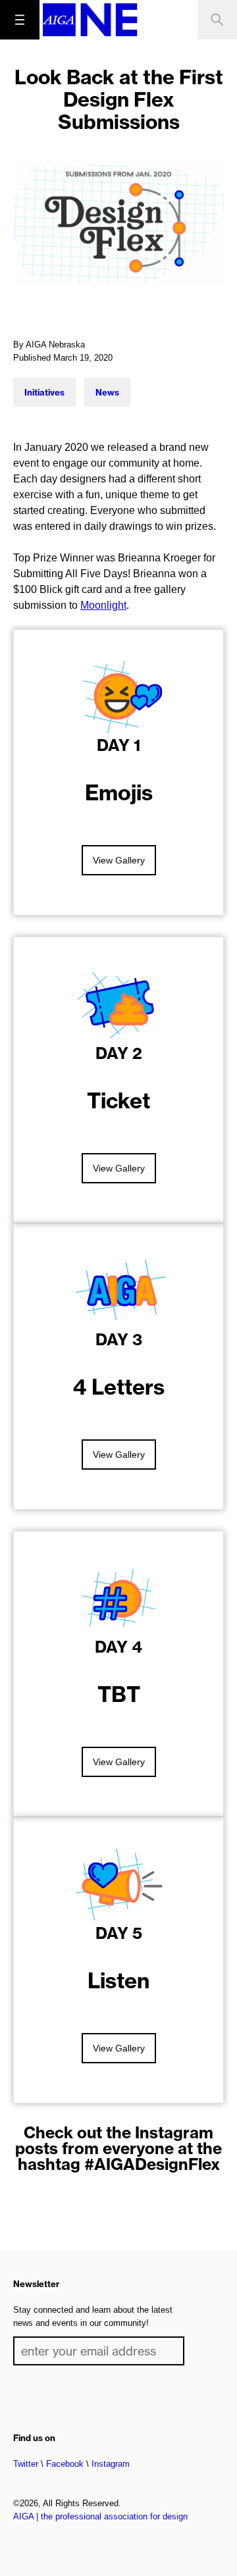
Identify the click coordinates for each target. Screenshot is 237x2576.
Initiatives (44, 392)
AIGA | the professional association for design (100, 2516)
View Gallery (119, 860)
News (107, 392)
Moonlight (103, 605)
